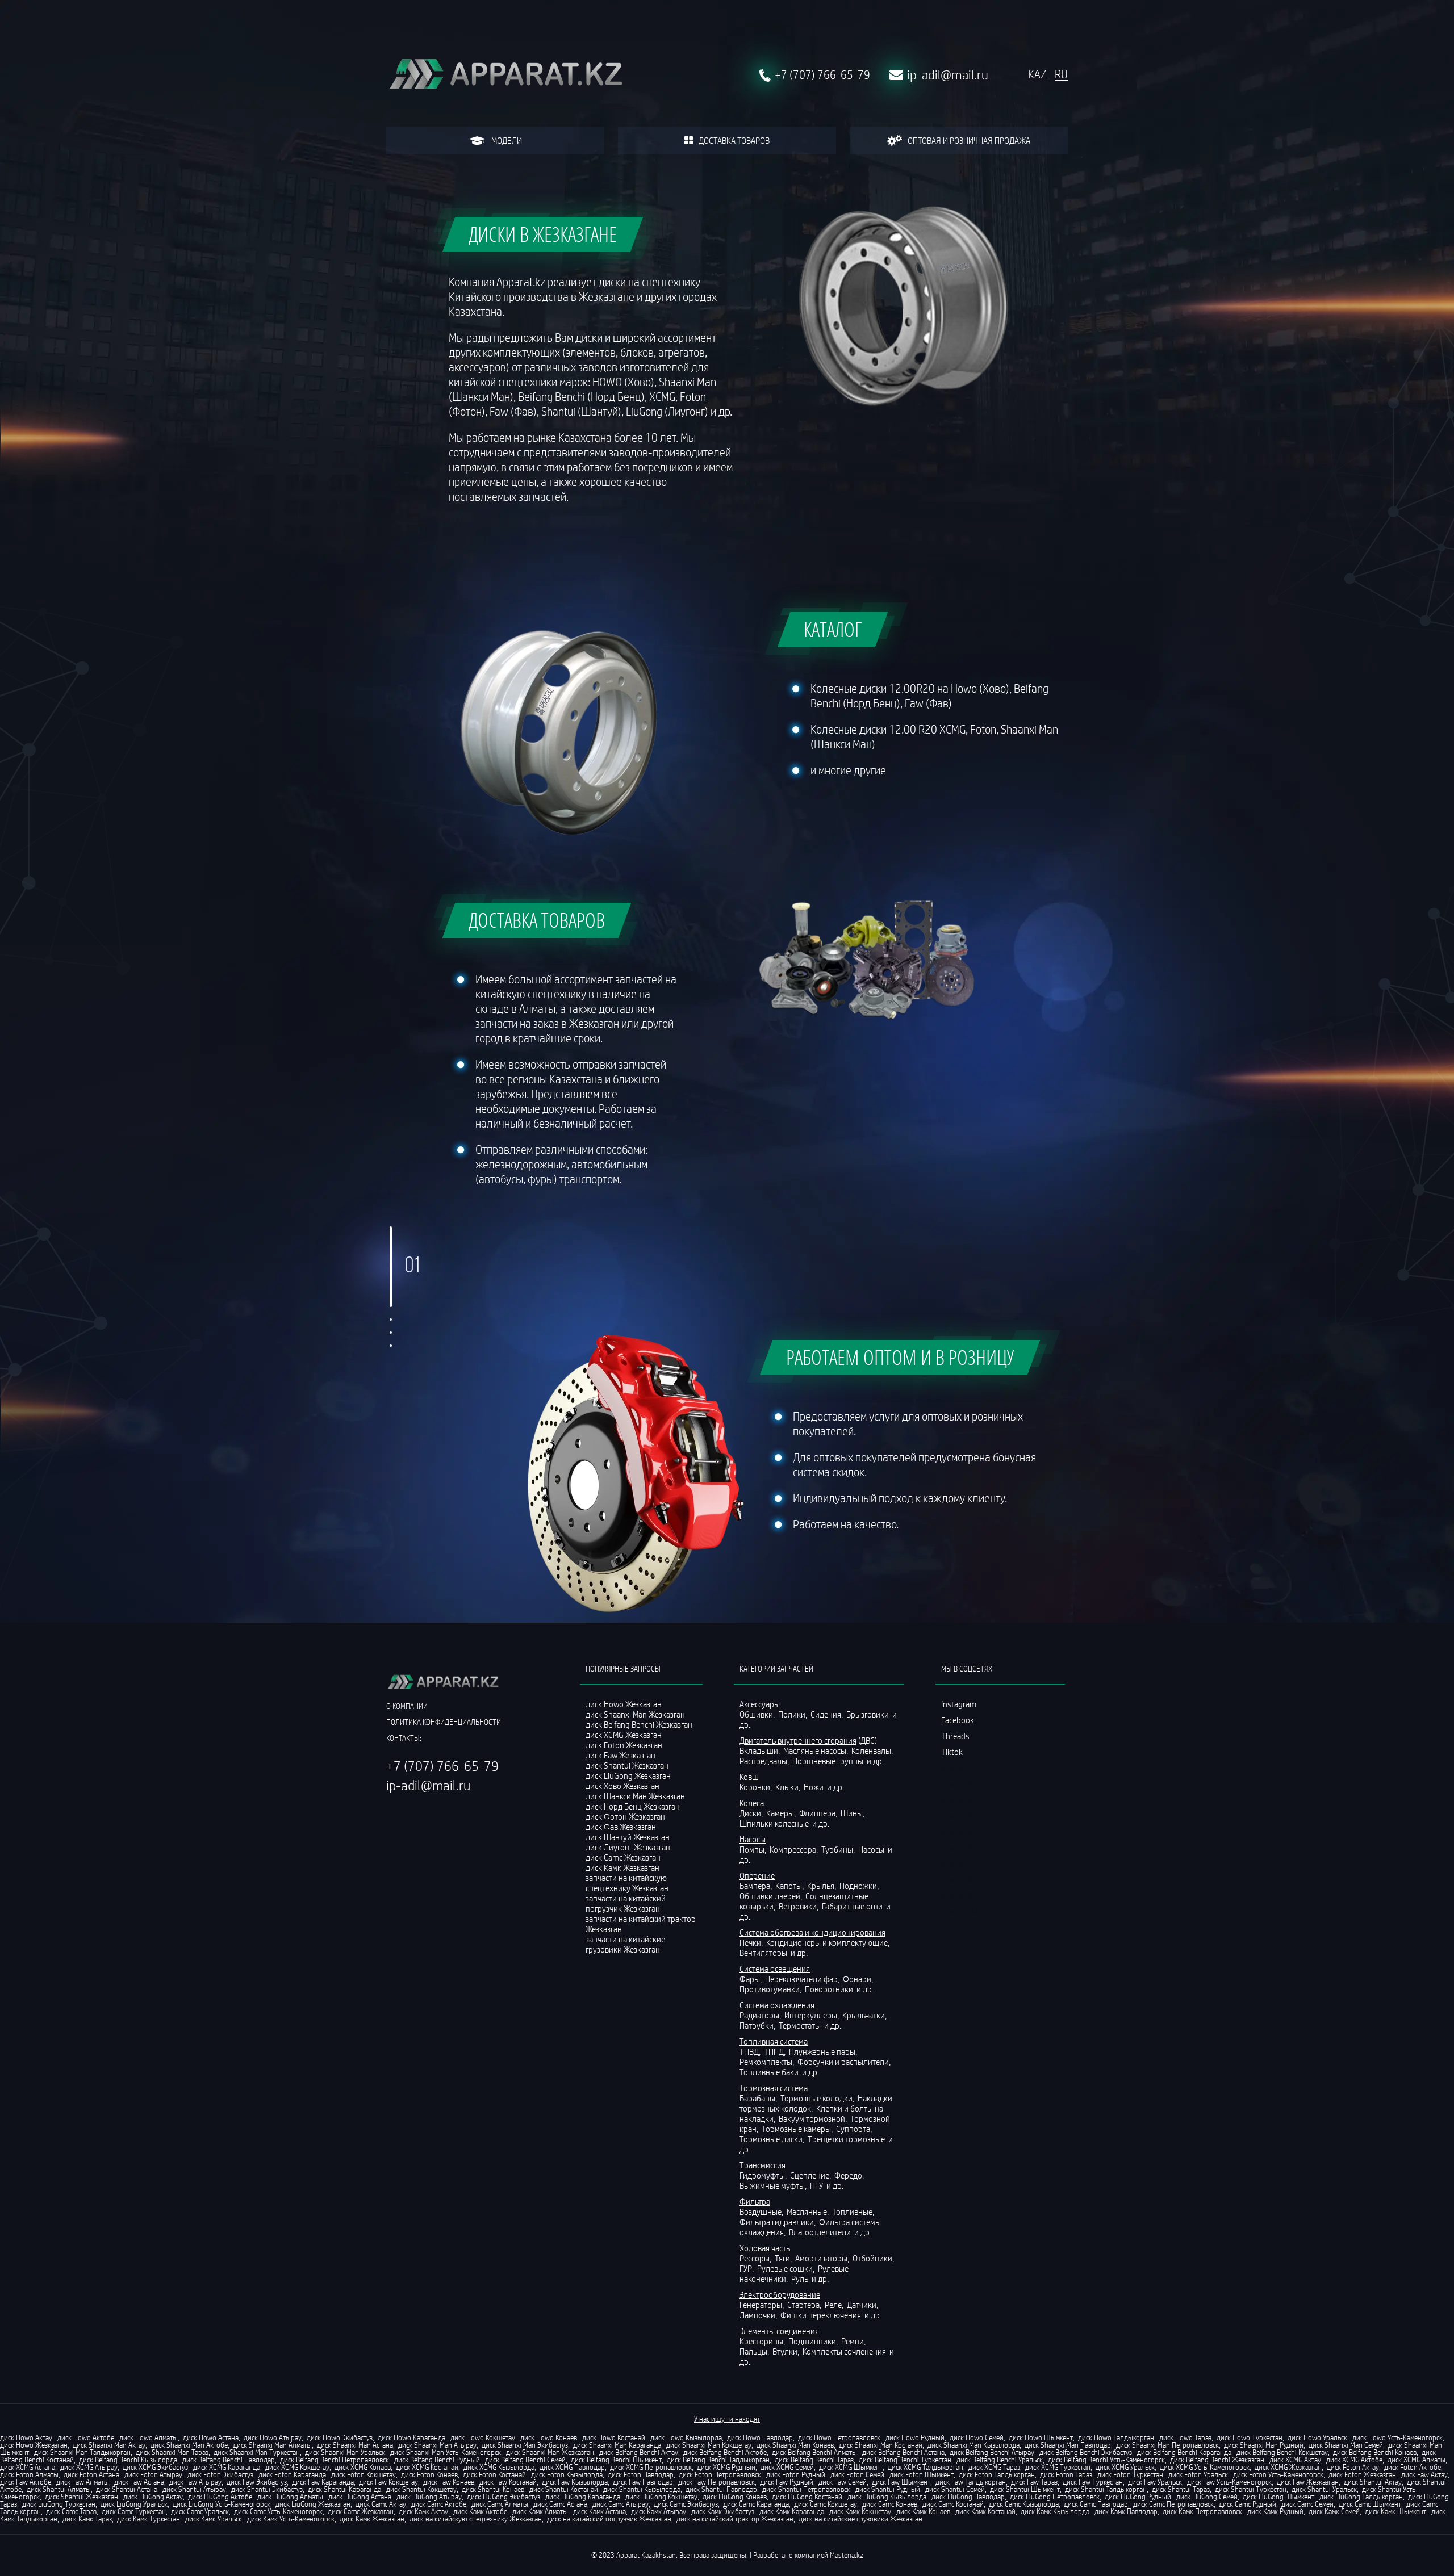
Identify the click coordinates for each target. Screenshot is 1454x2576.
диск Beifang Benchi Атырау (992, 2452)
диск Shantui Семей (955, 2489)
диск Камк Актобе (480, 2511)
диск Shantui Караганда (344, 2489)
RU (1061, 74)
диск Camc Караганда (756, 2504)
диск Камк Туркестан (149, 2519)
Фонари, (859, 1979)
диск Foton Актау (1353, 2467)
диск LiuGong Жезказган (313, 2504)
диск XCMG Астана (28, 2467)
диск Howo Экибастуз (340, 2437)
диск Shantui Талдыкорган (1106, 2489)
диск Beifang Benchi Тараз (814, 2460)
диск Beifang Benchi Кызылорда (128, 2460)
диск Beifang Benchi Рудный (437, 2460)
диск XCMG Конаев (363, 2467)
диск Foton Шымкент (922, 2474)
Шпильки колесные (775, 1823)
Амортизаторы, (823, 2258)
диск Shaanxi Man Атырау (437, 2445)
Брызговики (868, 1714)
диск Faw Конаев (449, 2482)
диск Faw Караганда (323, 2482)
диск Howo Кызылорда (686, 2437)
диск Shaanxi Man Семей (1346, 2445)
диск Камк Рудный (1275, 2511)
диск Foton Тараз (1066, 2474)
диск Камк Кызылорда (1055, 2511)
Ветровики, (799, 1906)
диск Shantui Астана (127, 2489)
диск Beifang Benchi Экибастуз (1086, 2452)
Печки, (752, 1942)
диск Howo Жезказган (34, 2445)
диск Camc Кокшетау (826, 2504)
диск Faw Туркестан (1093, 2482)
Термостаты (801, 2025)
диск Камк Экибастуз (723, 2511)
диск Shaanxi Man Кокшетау (709, 2445)
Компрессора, (795, 1849)
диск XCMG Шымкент (851, 2467)
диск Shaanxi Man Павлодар (1068, 2445)
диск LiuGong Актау (153, 2497)
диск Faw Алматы (83, 2482)
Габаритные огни (853, 1906)
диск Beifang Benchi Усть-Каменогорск (1106, 2460)
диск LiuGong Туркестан (59, 2504)
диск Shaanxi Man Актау (109, 2445)
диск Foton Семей (857, 2474)
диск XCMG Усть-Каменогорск (1205, 2467)
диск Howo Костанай (614, 2437)
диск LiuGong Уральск (134, 2504)
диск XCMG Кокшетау (297, 2467)
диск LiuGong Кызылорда (887, 2497)
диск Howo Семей (977, 2437)
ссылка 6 (957, 1847)
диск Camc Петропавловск (1173, 2504)
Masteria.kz (847, 2555)
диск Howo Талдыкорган (1116, 2437)
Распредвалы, (765, 1761)
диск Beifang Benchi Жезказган (1217, 2460)
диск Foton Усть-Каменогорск (1278, 2474)
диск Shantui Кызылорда (642, 2489)
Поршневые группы (829, 1761)
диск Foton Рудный (796, 2474)
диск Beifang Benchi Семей (525, 2460)
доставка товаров (734, 140)
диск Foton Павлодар (641, 2474)
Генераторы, (762, 2305)
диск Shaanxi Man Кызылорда (973, 2445)
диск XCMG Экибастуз (155, 2467)
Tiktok (952, 1752)
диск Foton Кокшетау (363, 2474)
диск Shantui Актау (1373, 2482)
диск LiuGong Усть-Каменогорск (222, 2504)
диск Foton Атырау (153, 2474)
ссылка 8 (957, 1879)
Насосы (872, 1849)
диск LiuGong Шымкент (1278, 2497)
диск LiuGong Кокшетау (661, 2497)
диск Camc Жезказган (361, 2511)
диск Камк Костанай (985, 2511)
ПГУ (817, 2185)
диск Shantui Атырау (194, 2489)
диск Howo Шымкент (1041, 2437)
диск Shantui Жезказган (82, 2497)
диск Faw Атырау (195, 2482)
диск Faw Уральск (1155, 2482)
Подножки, (860, 1886)
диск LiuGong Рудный (1138, 2497)
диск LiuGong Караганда (583, 2497)
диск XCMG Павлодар (572, 2467)
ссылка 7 (957, 1863)
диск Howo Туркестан (1250, 2437)
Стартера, (805, 2305)
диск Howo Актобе (86, 2437)
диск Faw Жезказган (1308, 2482)
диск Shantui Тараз (1181, 2489)
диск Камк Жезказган (372, 2519)
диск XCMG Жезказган (1288, 2467)
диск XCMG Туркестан (1058, 2467)
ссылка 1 (957, 1767)
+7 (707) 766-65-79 (822, 75)
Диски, (752, 1813)
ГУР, (747, 2268)
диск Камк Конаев (923, 2511)
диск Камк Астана (599, 2511)
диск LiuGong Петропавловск (1055, 2497)
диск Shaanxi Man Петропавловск (1167, 2445)
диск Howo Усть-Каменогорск (1397, 2437)
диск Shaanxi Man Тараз (172, 2452)
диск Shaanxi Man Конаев (795, 2445)
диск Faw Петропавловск (716, 2482)
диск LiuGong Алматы (290, 2497)
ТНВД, (751, 2051)
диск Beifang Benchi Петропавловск (335, 2460)
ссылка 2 (957, 1783)
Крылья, (822, 1886)
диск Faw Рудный (787, 2482)
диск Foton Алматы (29, 2474)
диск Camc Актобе (439, 2504)
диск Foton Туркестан (1130, 2474)
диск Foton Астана (91, 2474)
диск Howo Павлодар (760, 2437)
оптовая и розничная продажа (969, 140)
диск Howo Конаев (549, 2437)
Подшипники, (814, 2341)
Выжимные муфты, (774, 2185)
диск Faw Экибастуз (257, 2482)
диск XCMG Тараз (994, 2467)
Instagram (959, 1704)
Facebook (958, 1720)
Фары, (751, 1979)
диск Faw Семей (843, 2482)
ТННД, (776, 2051)
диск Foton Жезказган (1362, 2474)
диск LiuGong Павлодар (968, 2497)
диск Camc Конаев (890, 2504)
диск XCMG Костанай (427, 2467)
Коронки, (757, 1787)
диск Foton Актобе (1413, 2467)
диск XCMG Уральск (1125, 2467)
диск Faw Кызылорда (575, 2482)
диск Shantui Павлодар (721, 2489)
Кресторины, (763, 2341)
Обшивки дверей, (772, 1896)
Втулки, (787, 2351)
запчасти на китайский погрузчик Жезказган (626, 1903)
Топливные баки (770, 2072)
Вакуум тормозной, (814, 2118)
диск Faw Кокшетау (388, 2482)
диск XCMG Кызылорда (499, 2467)
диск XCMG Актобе (1354, 2460)
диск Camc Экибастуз (686, 2504)
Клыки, (789, 1787)
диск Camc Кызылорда (1024, 2504)
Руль (801, 2278)
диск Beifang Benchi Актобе (725, 2452)
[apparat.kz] (506, 75)
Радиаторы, (761, 2015)
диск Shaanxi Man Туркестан (257, 2452)
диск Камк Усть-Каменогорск (291, 2519)
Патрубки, (758, 2025)
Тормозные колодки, (818, 2098)
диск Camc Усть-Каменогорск (278, 2511)
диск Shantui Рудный (888, 2489)
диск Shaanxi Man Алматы (272, 2445)
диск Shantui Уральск (1324, 2489)
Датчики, (863, 2305)
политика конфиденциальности (444, 1722)
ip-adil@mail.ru (948, 75)
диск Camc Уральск (200, 2511)
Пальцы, (755, 2351)
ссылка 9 (957, 1895)
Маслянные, (809, 2211)
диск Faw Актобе (26, 2482)
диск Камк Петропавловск (1202, 2511)
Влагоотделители (821, 2232)
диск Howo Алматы (149, 2437)
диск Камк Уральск (214, 2519)
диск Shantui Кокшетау (421, 2489)
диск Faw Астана (139, 2482)
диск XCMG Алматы (1417, 2460)
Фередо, (850, 2175)
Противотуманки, (771, 1989)
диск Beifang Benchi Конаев (1375, 2452)
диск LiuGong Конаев (735, 2497)
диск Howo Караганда (411, 2437)
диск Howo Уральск (1317, 2437)
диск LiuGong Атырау (429, 2497)
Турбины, (839, 1849)
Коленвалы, (873, 1750)
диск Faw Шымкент (901, 2482)
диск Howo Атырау (273, 2437)
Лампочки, (759, 2315)
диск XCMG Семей (787, 2467)
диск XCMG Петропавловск (651, 2467)
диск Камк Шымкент (1395, 2511)
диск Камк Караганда (792, 2511)
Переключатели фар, (803, 1979)
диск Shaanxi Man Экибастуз (525, 2445)
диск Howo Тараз (1185, 2437)
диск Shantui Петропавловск (806, 2489)
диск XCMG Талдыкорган (926, 2467)
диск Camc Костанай (953, 2504)
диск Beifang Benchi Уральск (1000, 2460)
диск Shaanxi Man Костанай (881, 2445)
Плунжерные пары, (824, 2051)
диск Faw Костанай (508, 2482)
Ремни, (854, 2341)
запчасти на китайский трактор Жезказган (641, 1924)
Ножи (814, 1787)
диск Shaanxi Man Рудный (1264, 2445)
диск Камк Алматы (540, 2511)
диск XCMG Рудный (726, 2467)
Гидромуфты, (764, 2175)
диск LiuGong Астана (360, 2497)
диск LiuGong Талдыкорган (1361, 2497)
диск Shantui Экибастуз (267, 2489)
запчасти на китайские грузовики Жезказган (625, 1944)
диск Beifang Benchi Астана (903, 2452)
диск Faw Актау (1424, 2474)
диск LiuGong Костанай (807, 2497)
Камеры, (782, 1813)
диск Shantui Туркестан (1251, 2489)
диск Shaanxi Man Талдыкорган (82, 2452)
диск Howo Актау (26, 2437)
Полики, (793, 1714)
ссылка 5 (957, 1831)
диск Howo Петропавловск (839, 2437)
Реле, (835, 2305)
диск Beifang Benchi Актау (639, 2452)
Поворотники (830, 1989)
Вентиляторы (764, 1953)
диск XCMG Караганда (227, 2467)
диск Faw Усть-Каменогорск (1229, 2482)
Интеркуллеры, (812, 2015)
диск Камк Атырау (659, 2511)
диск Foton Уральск (1198, 2474)
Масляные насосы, (816, 1750)
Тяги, (784, 2258)
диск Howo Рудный (915, 2437)
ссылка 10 (959, 1911)
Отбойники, (874, 2258)
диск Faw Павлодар (643, 2482)
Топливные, (854, 2211)
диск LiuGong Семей (1207, 2497)
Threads (955, 1736)
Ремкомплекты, (768, 2062)
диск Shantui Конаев (493, 2489)
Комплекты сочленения (845, 2351)
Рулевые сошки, (787, 2268)
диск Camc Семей (1307, 2504)
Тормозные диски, (773, 2139)
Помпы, (754, 1849)
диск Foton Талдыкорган (997, 2474)
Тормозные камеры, (798, 2129)
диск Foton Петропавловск (720, 2474)
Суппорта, (855, 2129)
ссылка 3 (957, 1799)
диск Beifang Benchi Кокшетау (1282, 2452)
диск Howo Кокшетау (483, 2437)
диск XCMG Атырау (89, 2467)
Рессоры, (756, 2258)
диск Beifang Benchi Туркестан (905, 2460)
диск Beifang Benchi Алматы (814, 2452)
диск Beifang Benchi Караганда (1184, 2452)
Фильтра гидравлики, (778, 2222)
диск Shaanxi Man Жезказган (550, 2452)
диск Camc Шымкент (1370, 2504)
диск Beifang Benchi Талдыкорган (718, 2460)
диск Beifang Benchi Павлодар (229, 2460)
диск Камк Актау (423, 2511)
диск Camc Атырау (621, 2504)
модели (507, 140)
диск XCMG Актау (1295, 2460)
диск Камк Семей (1334, 2511)
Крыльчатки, (865, 2015)
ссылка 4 (957, 1815)
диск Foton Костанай (494, 2474)
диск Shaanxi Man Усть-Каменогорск (446, 2452)
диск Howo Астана (211, 2437)
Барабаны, (759, 2098)
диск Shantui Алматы (59, 2489)
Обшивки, (758, 1714)
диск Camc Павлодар (1096, 2504)
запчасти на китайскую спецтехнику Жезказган (627, 1883)
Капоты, (790, 1886)
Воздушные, (762, 2211)
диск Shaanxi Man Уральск (345, 2452)
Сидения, (828, 1714)
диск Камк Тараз (87, 2519)
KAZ (1037, 74)
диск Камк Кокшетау (860, 2511)
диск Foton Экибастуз (220, 2474)
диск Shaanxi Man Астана (355, 2445)
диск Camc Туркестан (134, 2511)
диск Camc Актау (381, 2504)
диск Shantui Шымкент (1025, 2489)
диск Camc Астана (560, 2504)
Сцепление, (811, 2175)
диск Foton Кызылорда (567, 2474)
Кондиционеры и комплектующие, (829, 1942)
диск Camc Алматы (500, 2504)
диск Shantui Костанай (564, 2489)
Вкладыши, (761, 1750)
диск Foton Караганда (292, 2474)
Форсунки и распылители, (845, 2062)
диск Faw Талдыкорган (971, 2482)
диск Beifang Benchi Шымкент (616, 2460)
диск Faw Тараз (1034, 2482)
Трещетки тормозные (847, 2139)
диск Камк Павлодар (1126, 2511)
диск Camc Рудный (1248, 2504)
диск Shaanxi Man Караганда (617, 2445)
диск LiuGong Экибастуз (504, 2497)
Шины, (853, 1813)
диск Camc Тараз (71, 2511)
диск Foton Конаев (429, 2474)
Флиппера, (819, 1813)
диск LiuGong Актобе (220, 2497)
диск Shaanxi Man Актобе (189, 2445)
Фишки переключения (822, 2315)
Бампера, (757, 1886)
